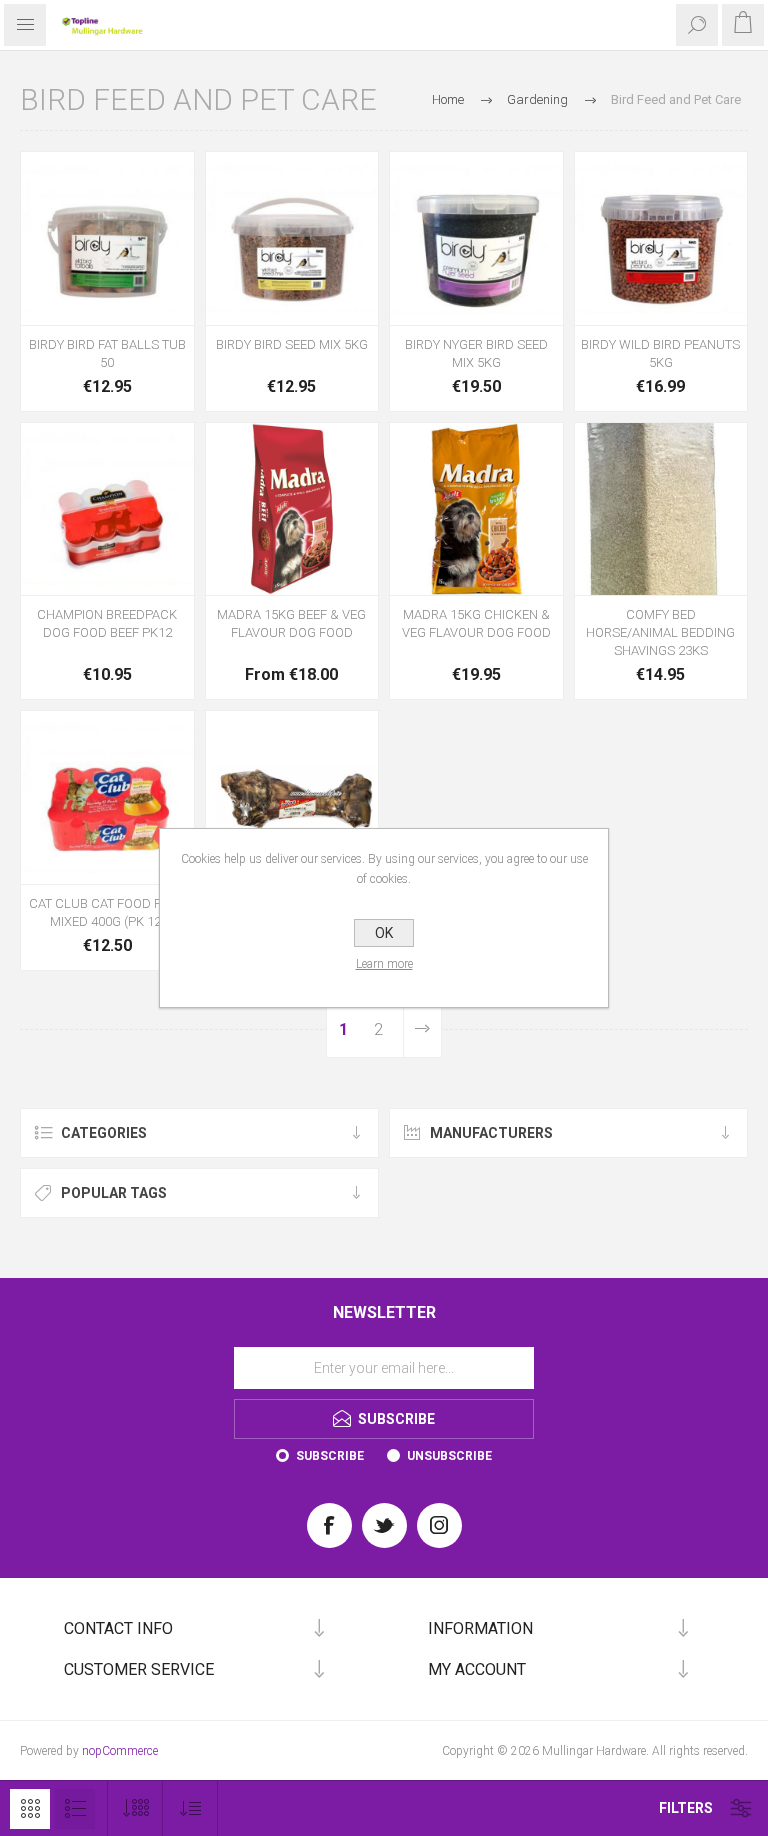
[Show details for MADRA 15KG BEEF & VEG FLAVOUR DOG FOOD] (292, 509)
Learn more (384, 964)
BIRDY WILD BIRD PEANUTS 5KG (660, 353)
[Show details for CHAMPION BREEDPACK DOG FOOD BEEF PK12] (107, 509)
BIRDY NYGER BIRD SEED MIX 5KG (476, 353)
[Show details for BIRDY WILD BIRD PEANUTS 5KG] (661, 238)
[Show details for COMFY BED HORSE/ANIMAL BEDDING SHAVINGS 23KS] (661, 509)
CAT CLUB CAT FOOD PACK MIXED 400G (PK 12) (107, 912)
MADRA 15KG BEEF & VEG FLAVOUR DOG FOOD (291, 623)
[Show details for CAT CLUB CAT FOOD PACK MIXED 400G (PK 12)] (107, 797)
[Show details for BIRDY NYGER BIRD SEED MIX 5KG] (476, 238)
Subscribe (330, 1456)
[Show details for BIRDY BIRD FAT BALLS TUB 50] (107, 238)
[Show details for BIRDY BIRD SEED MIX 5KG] (292, 238)
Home (448, 99)
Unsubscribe (449, 1456)
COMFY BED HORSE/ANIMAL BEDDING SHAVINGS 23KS (660, 632)
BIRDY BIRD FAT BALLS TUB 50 (107, 353)
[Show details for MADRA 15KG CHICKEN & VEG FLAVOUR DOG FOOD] (476, 509)
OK (384, 933)
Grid (30, 1809)
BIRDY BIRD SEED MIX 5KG (292, 344)
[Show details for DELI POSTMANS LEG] (292, 797)
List (75, 1809)
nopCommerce (120, 1751)
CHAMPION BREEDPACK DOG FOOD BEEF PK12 (107, 623)
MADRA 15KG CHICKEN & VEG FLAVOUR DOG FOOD (476, 623)
